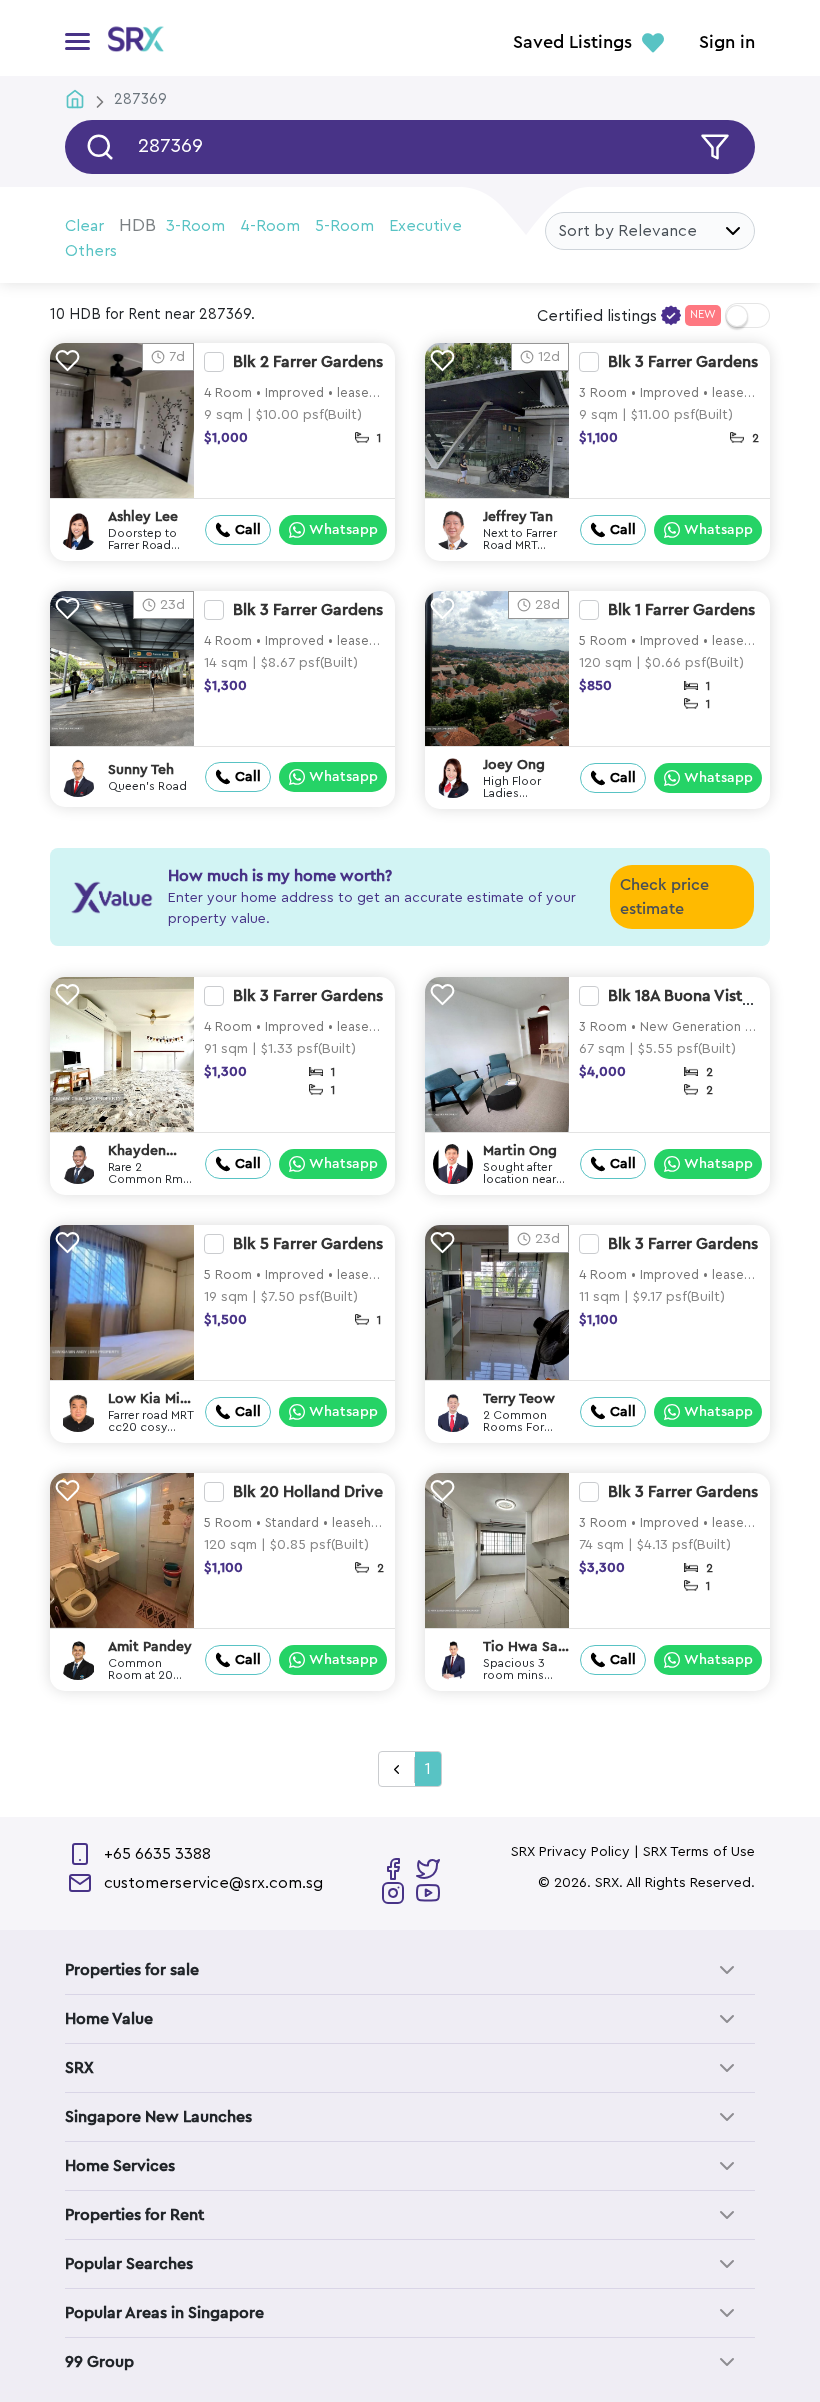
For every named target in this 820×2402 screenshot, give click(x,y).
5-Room (344, 226)
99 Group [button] (99, 2362)
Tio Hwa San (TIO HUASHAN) (524, 1647)
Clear (84, 226)
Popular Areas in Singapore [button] (164, 2313)
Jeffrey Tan (518, 517)
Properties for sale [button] (132, 1970)
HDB (137, 225)
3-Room (195, 226)
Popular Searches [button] (129, 2264)
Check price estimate (664, 897)
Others (91, 251)
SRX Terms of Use (699, 1852)
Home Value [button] (109, 2019)
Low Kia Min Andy (148, 1399)
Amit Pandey (150, 1647)
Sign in (727, 43)
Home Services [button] (120, 2166)
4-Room (270, 226)
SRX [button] (79, 2068)
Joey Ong (514, 765)
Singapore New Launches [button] (158, 2117)
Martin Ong (520, 1151)
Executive (425, 226)
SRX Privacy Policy (570, 1852)
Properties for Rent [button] (134, 2215)
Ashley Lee (143, 517)
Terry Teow (519, 1399)
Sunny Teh (141, 770)
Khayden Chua (137, 1151)
